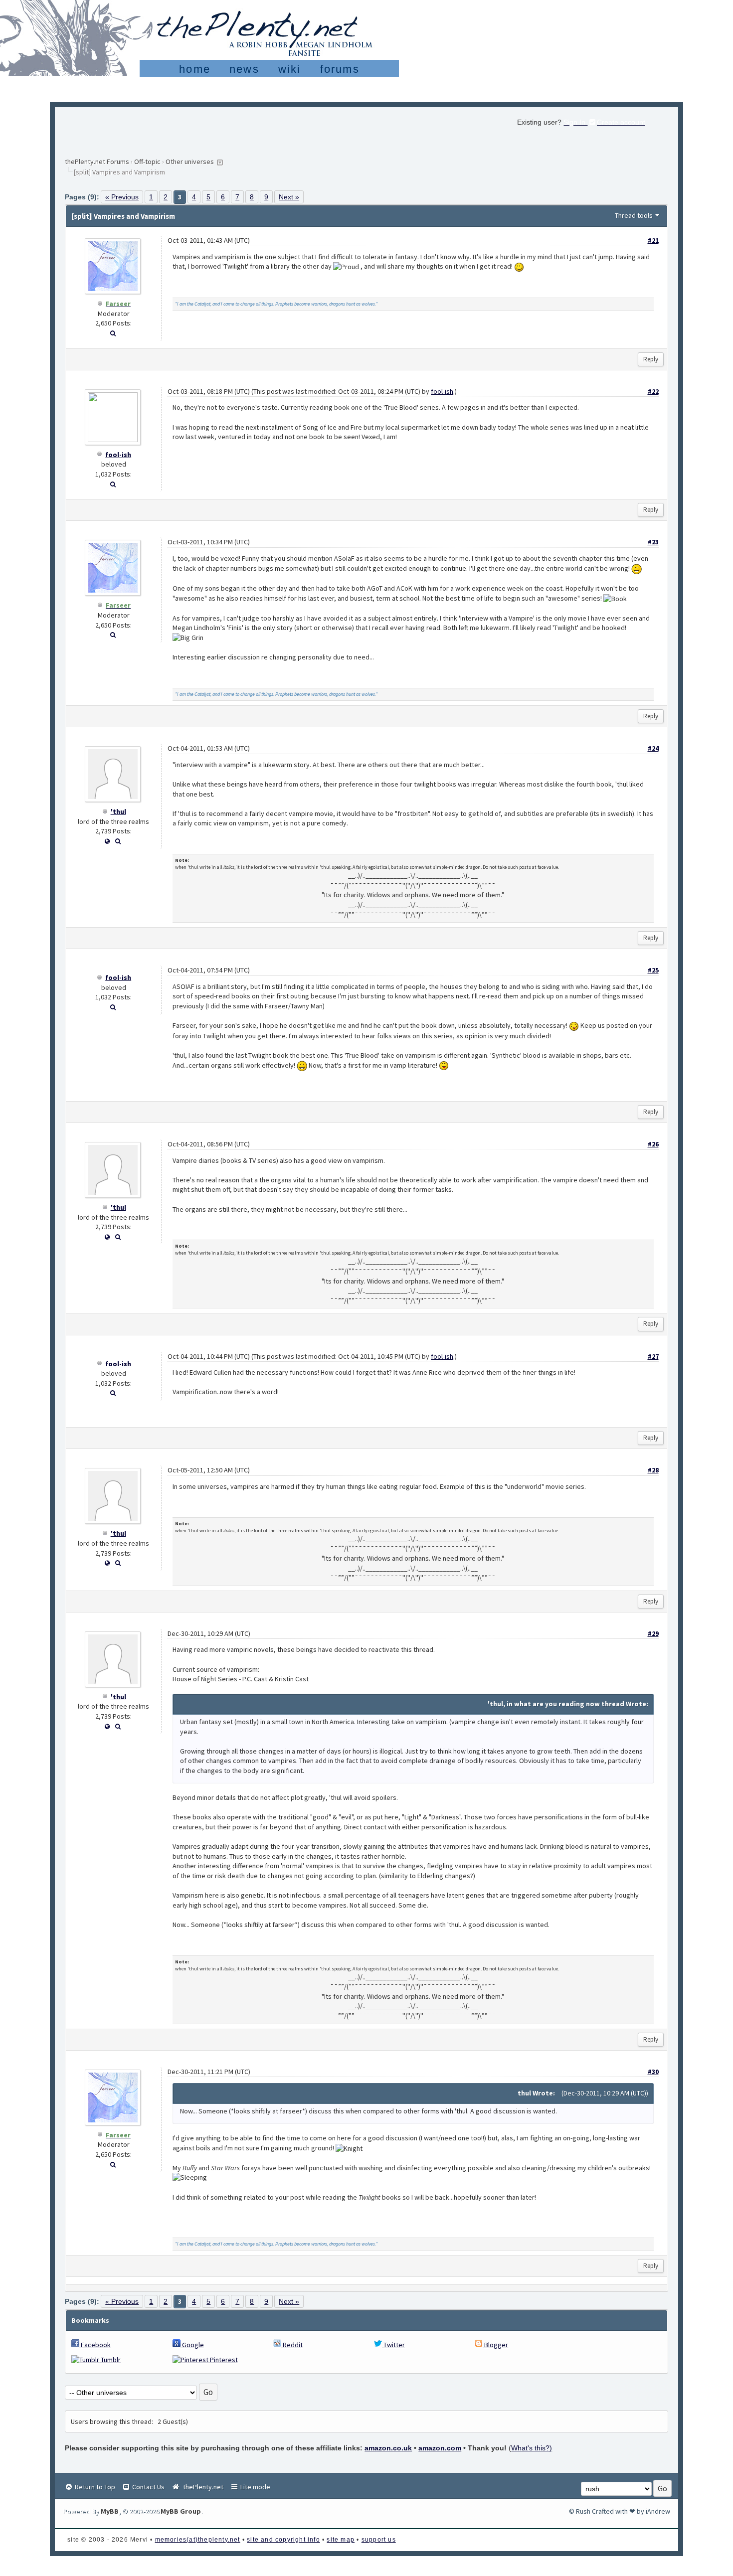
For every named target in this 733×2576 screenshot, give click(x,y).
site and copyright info (283, 2540)
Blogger (495, 2345)
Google (192, 2345)
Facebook (95, 2345)
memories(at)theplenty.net (198, 2540)
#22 (653, 391)
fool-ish (118, 455)
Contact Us (148, 2487)
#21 (653, 240)
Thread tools (634, 215)
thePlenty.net (202, 2487)
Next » (289, 197)
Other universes (190, 161)
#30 (653, 2072)
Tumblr (110, 2360)
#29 (653, 1633)
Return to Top (94, 2487)
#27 (653, 1356)
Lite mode (255, 2487)
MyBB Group (181, 2511)
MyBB (110, 2511)
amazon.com (440, 2448)
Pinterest (223, 2360)
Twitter (393, 2345)
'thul (118, 811)
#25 (653, 970)
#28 (653, 1470)
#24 (653, 748)
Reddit (292, 2345)
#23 (653, 542)
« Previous (122, 197)
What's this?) (532, 2448)
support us (379, 2540)
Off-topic (147, 161)
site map (341, 2540)
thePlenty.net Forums (97, 161)
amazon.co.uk (388, 2448)
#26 (653, 1144)
